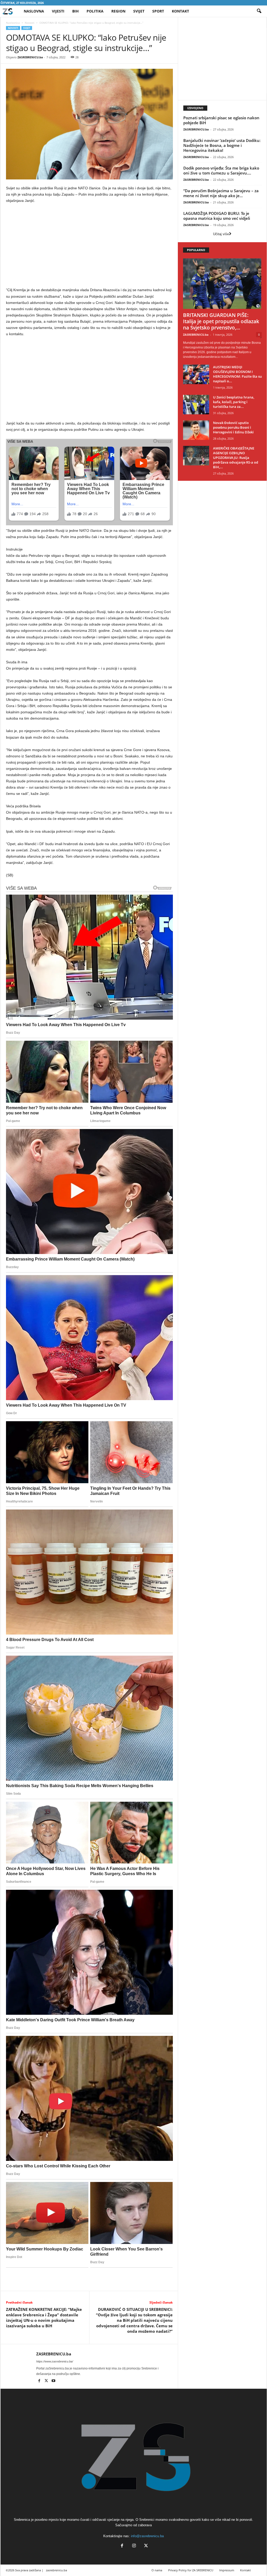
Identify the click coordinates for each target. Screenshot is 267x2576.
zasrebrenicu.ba (56, 2570)
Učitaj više (221, 234)
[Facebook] (40, 2381)
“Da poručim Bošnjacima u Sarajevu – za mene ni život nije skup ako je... (221, 193)
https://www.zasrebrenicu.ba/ (55, 2361)
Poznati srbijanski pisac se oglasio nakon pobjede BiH (221, 120)
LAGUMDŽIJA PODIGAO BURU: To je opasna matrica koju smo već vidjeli (217, 216)
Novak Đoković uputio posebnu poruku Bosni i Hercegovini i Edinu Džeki (233, 427)
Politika (95, 11)
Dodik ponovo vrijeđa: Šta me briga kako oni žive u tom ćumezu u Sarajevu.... (221, 170)
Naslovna (34, 11)
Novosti (30, 23)
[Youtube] (53, 2381)
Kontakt (180, 11)
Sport (158, 11)
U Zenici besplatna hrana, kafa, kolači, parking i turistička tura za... (234, 402)
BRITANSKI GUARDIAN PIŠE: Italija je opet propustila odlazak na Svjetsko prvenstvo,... (221, 321)
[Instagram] (134, 2546)
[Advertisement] (89, 246)
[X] (47, 2381)
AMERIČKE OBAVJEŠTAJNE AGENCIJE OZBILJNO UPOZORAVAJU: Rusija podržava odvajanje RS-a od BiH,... (236, 458)
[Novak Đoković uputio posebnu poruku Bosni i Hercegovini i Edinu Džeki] (196, 430)
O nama (157, 2570)
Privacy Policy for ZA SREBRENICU (191, 2570)
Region (118, 11)
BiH (75, 11)
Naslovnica (13, 23)
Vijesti (58, 11)
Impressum (227, 2570)
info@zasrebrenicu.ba (147, 2536)
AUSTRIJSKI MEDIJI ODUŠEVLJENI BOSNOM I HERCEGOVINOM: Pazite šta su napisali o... (237, 374)
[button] (259, 11)
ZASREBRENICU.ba (30, 57)
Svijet (139, 11)
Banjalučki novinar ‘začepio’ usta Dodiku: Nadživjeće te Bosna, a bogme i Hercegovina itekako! (222, 145)
